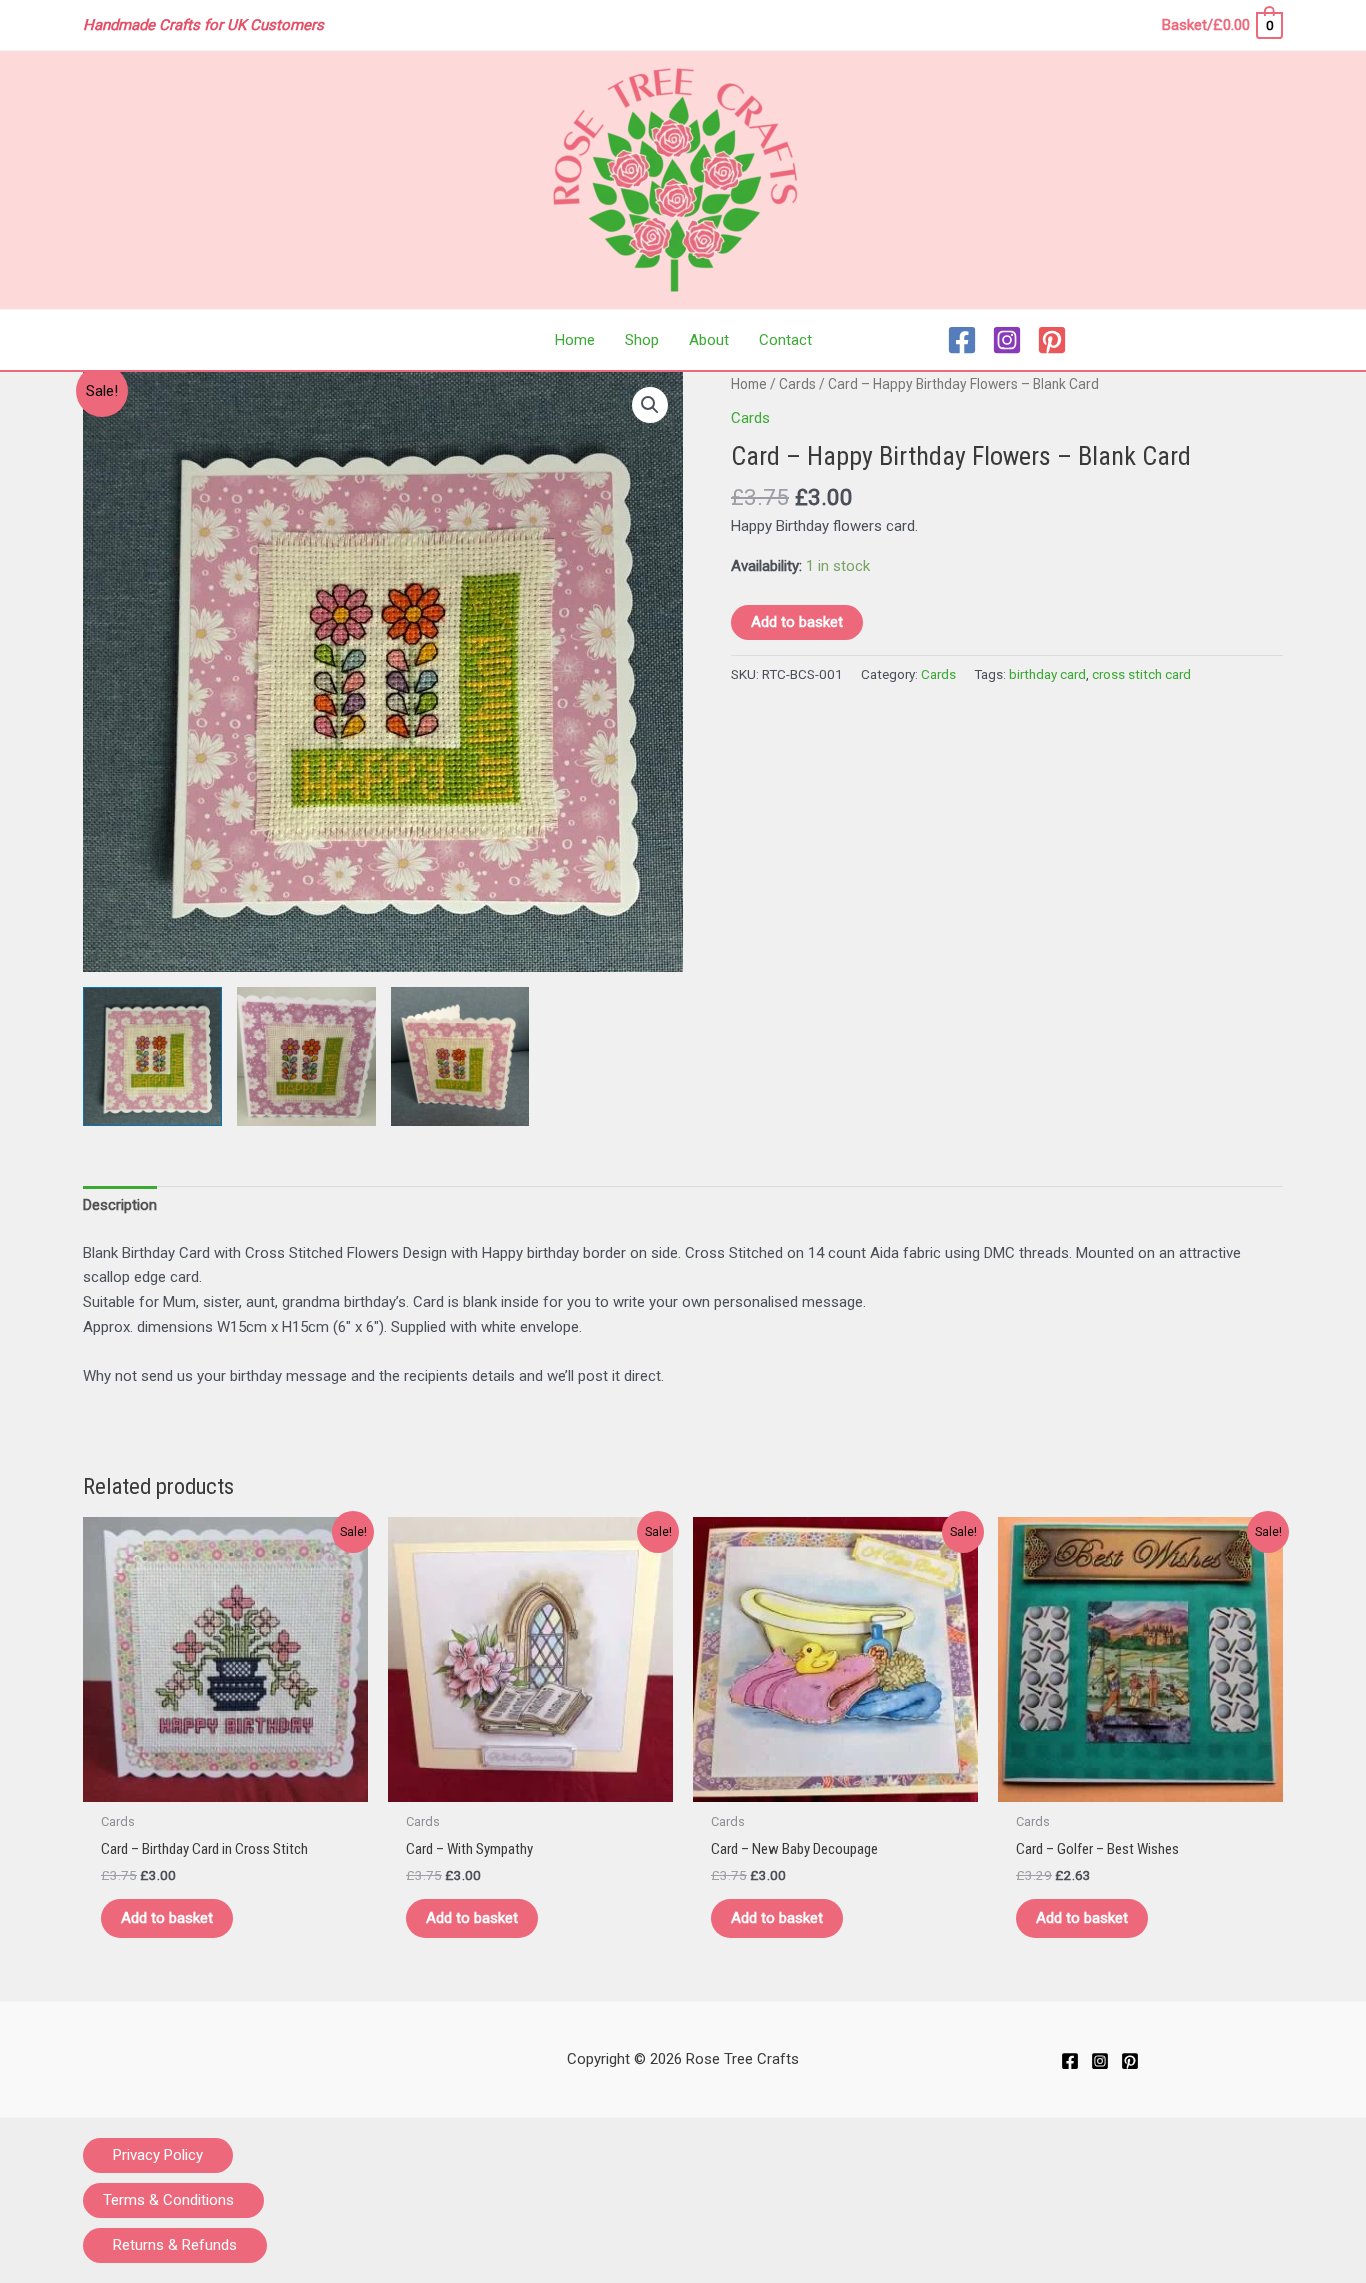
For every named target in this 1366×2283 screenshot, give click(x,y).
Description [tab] (120, 1205)
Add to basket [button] (167, 1918)
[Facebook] (962, 340)
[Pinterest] (1052, 340)
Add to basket (797, 622)
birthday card (1047, 674)
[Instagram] (1007, 340)
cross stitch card (1141, 674)
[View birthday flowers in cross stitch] (152, 1056)
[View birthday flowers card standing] (460, 1056)
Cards (797, 384)
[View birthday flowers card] (306, 1056)
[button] (650, 405)
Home (749, 384)
